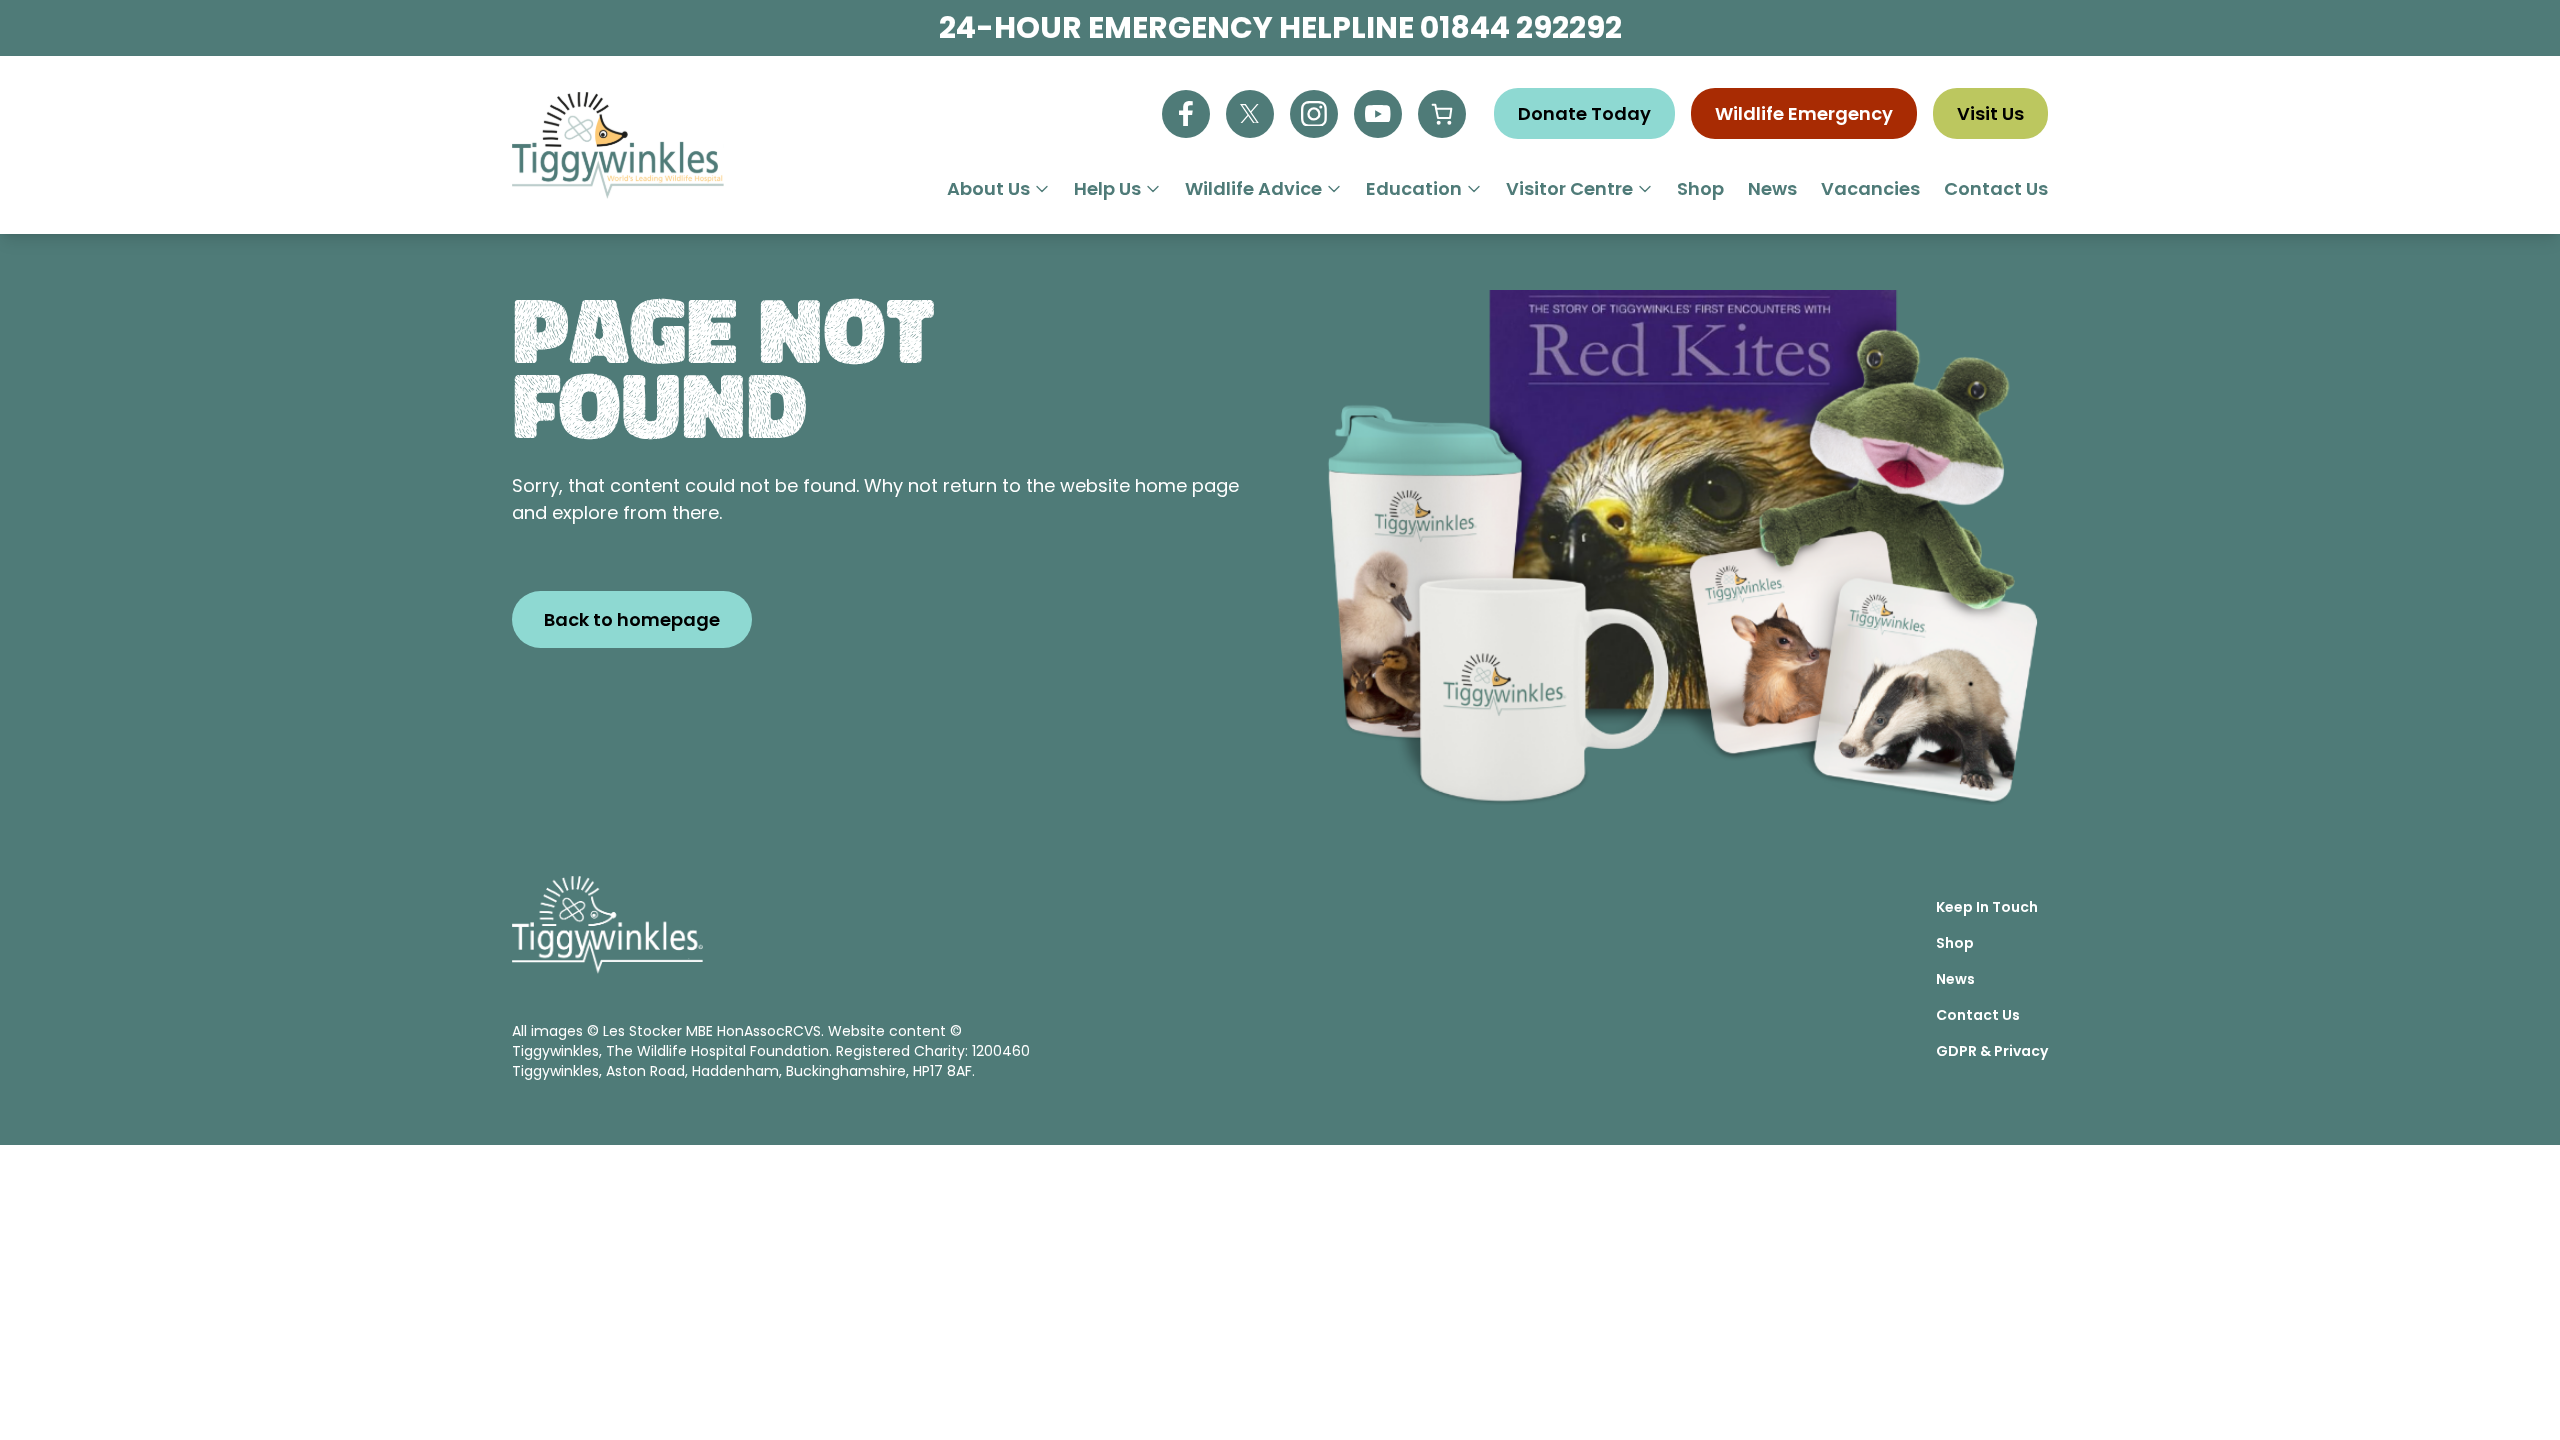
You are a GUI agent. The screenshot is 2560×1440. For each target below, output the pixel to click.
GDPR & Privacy (1992, 1051)
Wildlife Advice (1253, 188)
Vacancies (1870, 188)
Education (1414, 188)
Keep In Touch (1987, 907)
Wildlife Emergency (1804, 113)
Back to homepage (632, 619)
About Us (988, 188)
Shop (1700, 188)
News (1772, 188)
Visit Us (1990, 113)
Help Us (1107, 188)
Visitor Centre (1569, 188)
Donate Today (1584, 113)
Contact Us (1996, 188)
